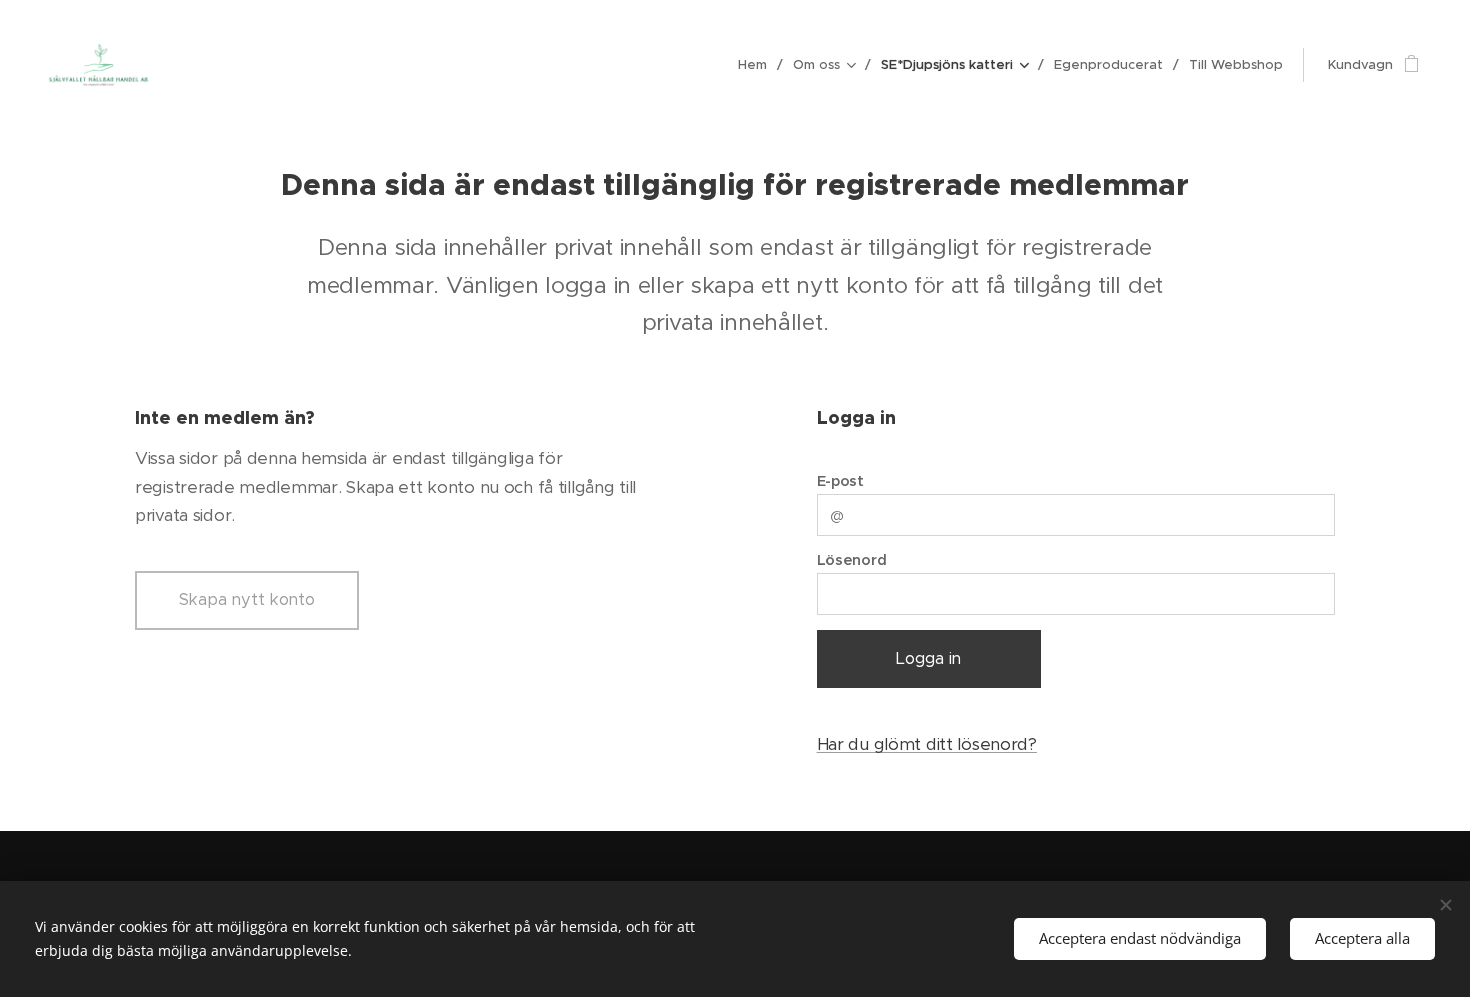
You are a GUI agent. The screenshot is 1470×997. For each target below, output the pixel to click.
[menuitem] (758, 65)
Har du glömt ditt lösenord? (927, 744)
